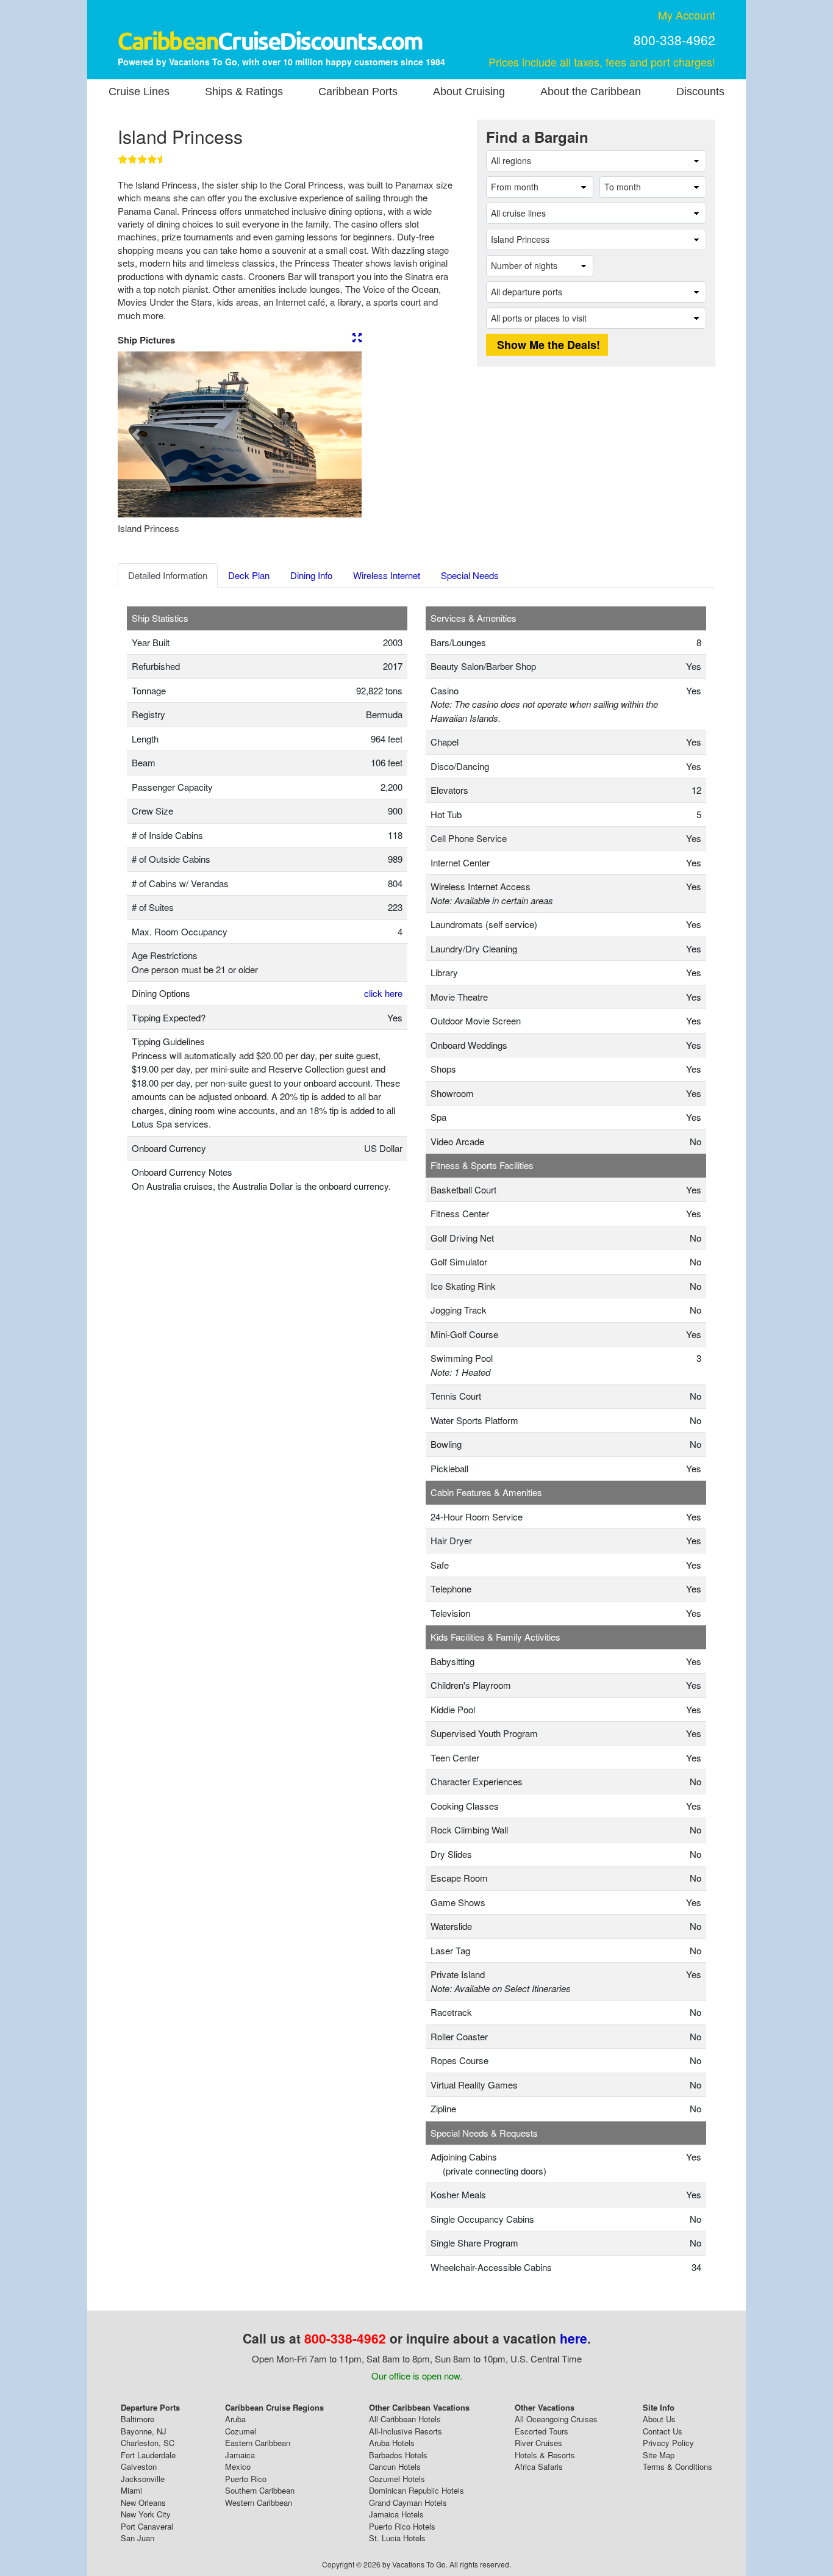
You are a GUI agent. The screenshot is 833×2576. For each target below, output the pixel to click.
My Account (687, 15)
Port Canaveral (147, 2526)
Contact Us (663, 2431)
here (574, 2338)
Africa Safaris (539, 2466)
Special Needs (470, 575)
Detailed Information (168, 575)
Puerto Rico (246, 2479)
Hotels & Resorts (545, 2455)
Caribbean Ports (358, 92)
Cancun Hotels (395, 2466)
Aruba (235, 2419)
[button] (136, 434)
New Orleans (143, 2502)
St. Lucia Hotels (397, 2538)
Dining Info (311, 575)
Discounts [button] (700, 92)
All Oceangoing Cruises (556, 2419)
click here (383, 993)
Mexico (238, 2466)
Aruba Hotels (392, 2443)
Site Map (659, 2455)
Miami (131, 2490)
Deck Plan (249, 575)
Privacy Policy (668, 2443)
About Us (659, 2419)
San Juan (138, 2538)
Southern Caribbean (260, 2490)
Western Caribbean (259, 2502)
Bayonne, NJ (144, 2431)
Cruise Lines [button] (139, 92)
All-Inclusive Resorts (406, 2431)
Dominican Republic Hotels (416, 2490)
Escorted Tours (542, 2431)
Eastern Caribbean (258, 2443)
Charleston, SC (148, 2443)
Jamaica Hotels (396, 2514)
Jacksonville (143, 2479)
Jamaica (240, 2455)
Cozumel (241, 2431)
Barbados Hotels (398, 2455)
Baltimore (138, 2419)
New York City (146, 2514)
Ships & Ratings (244, 92)
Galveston (139, 2466)
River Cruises (538, 2443)
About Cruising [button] (469, 92)
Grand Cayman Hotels (408, 2502)
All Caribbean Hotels (405, 2419)
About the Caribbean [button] (591, 92)
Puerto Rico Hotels (402, 2526)
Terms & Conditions (677, 2466)
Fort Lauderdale (148, 2455)
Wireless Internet (387, 575)
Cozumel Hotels (397, 2479)
